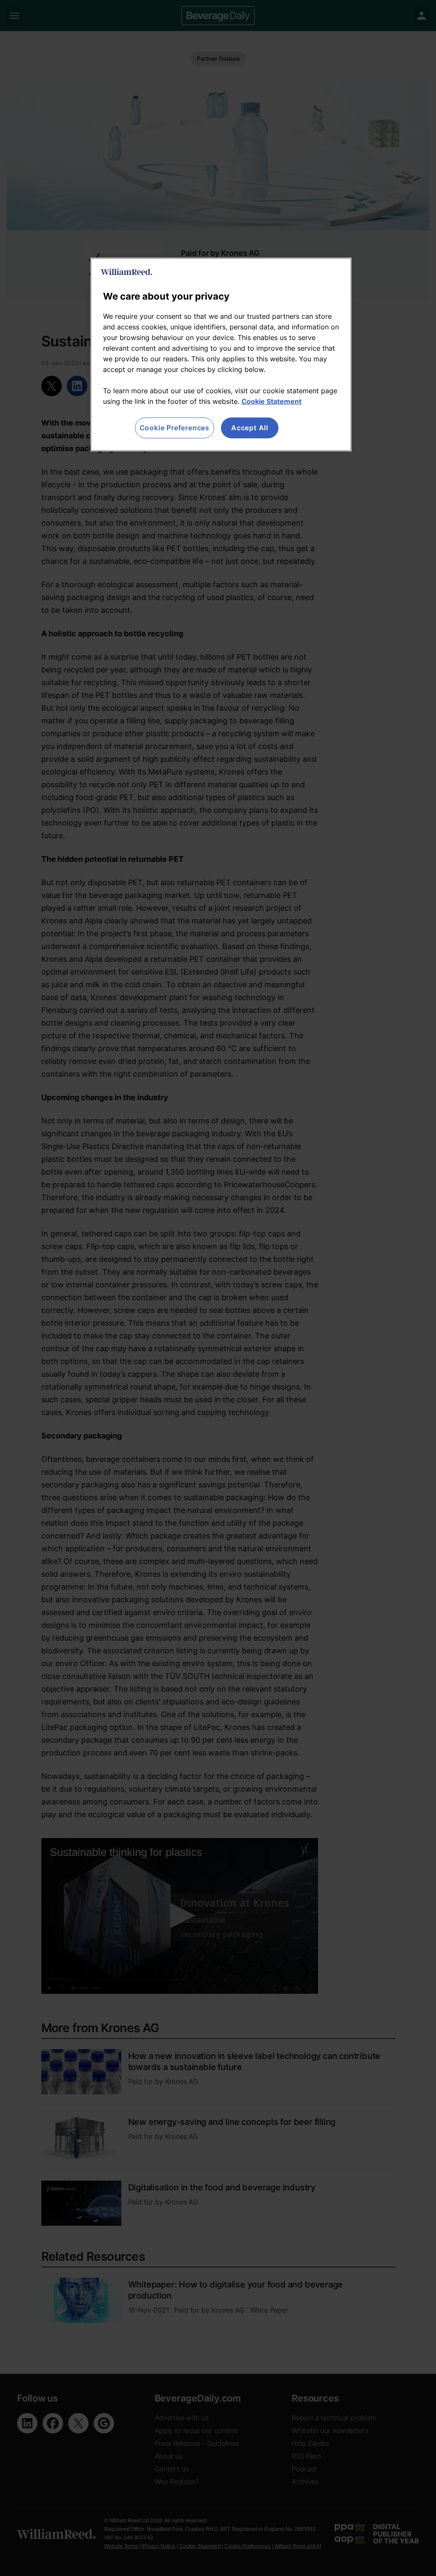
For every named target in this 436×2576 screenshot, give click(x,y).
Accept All (250, 428)
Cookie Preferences (175, 428)
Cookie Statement (271, 401)
